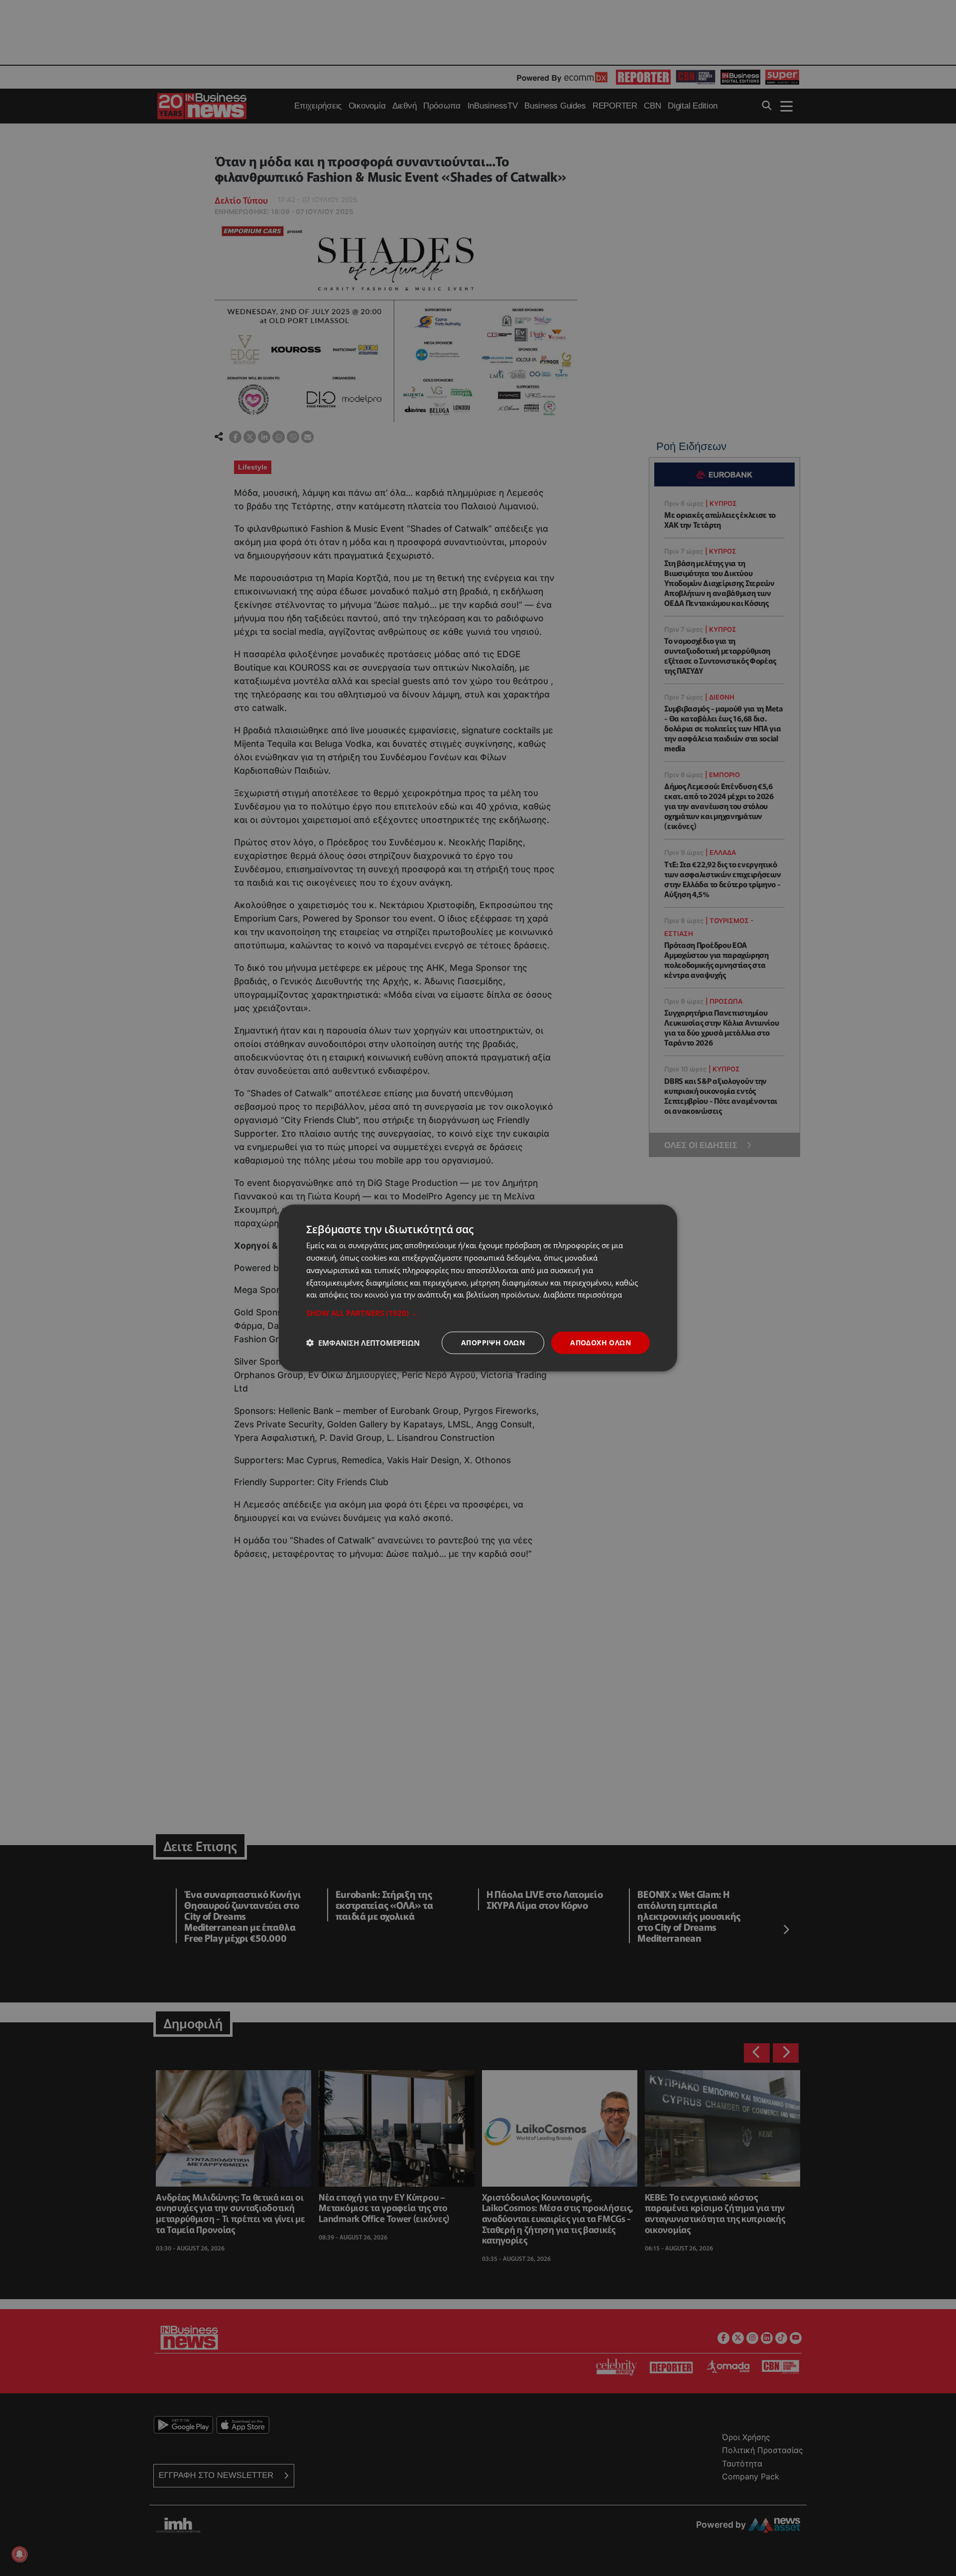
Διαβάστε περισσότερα (583, 1294)
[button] (478, 1313)
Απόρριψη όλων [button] (493, 1343)
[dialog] (478, 1288)
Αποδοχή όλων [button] (600, 1343)
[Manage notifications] (19, 2554)
